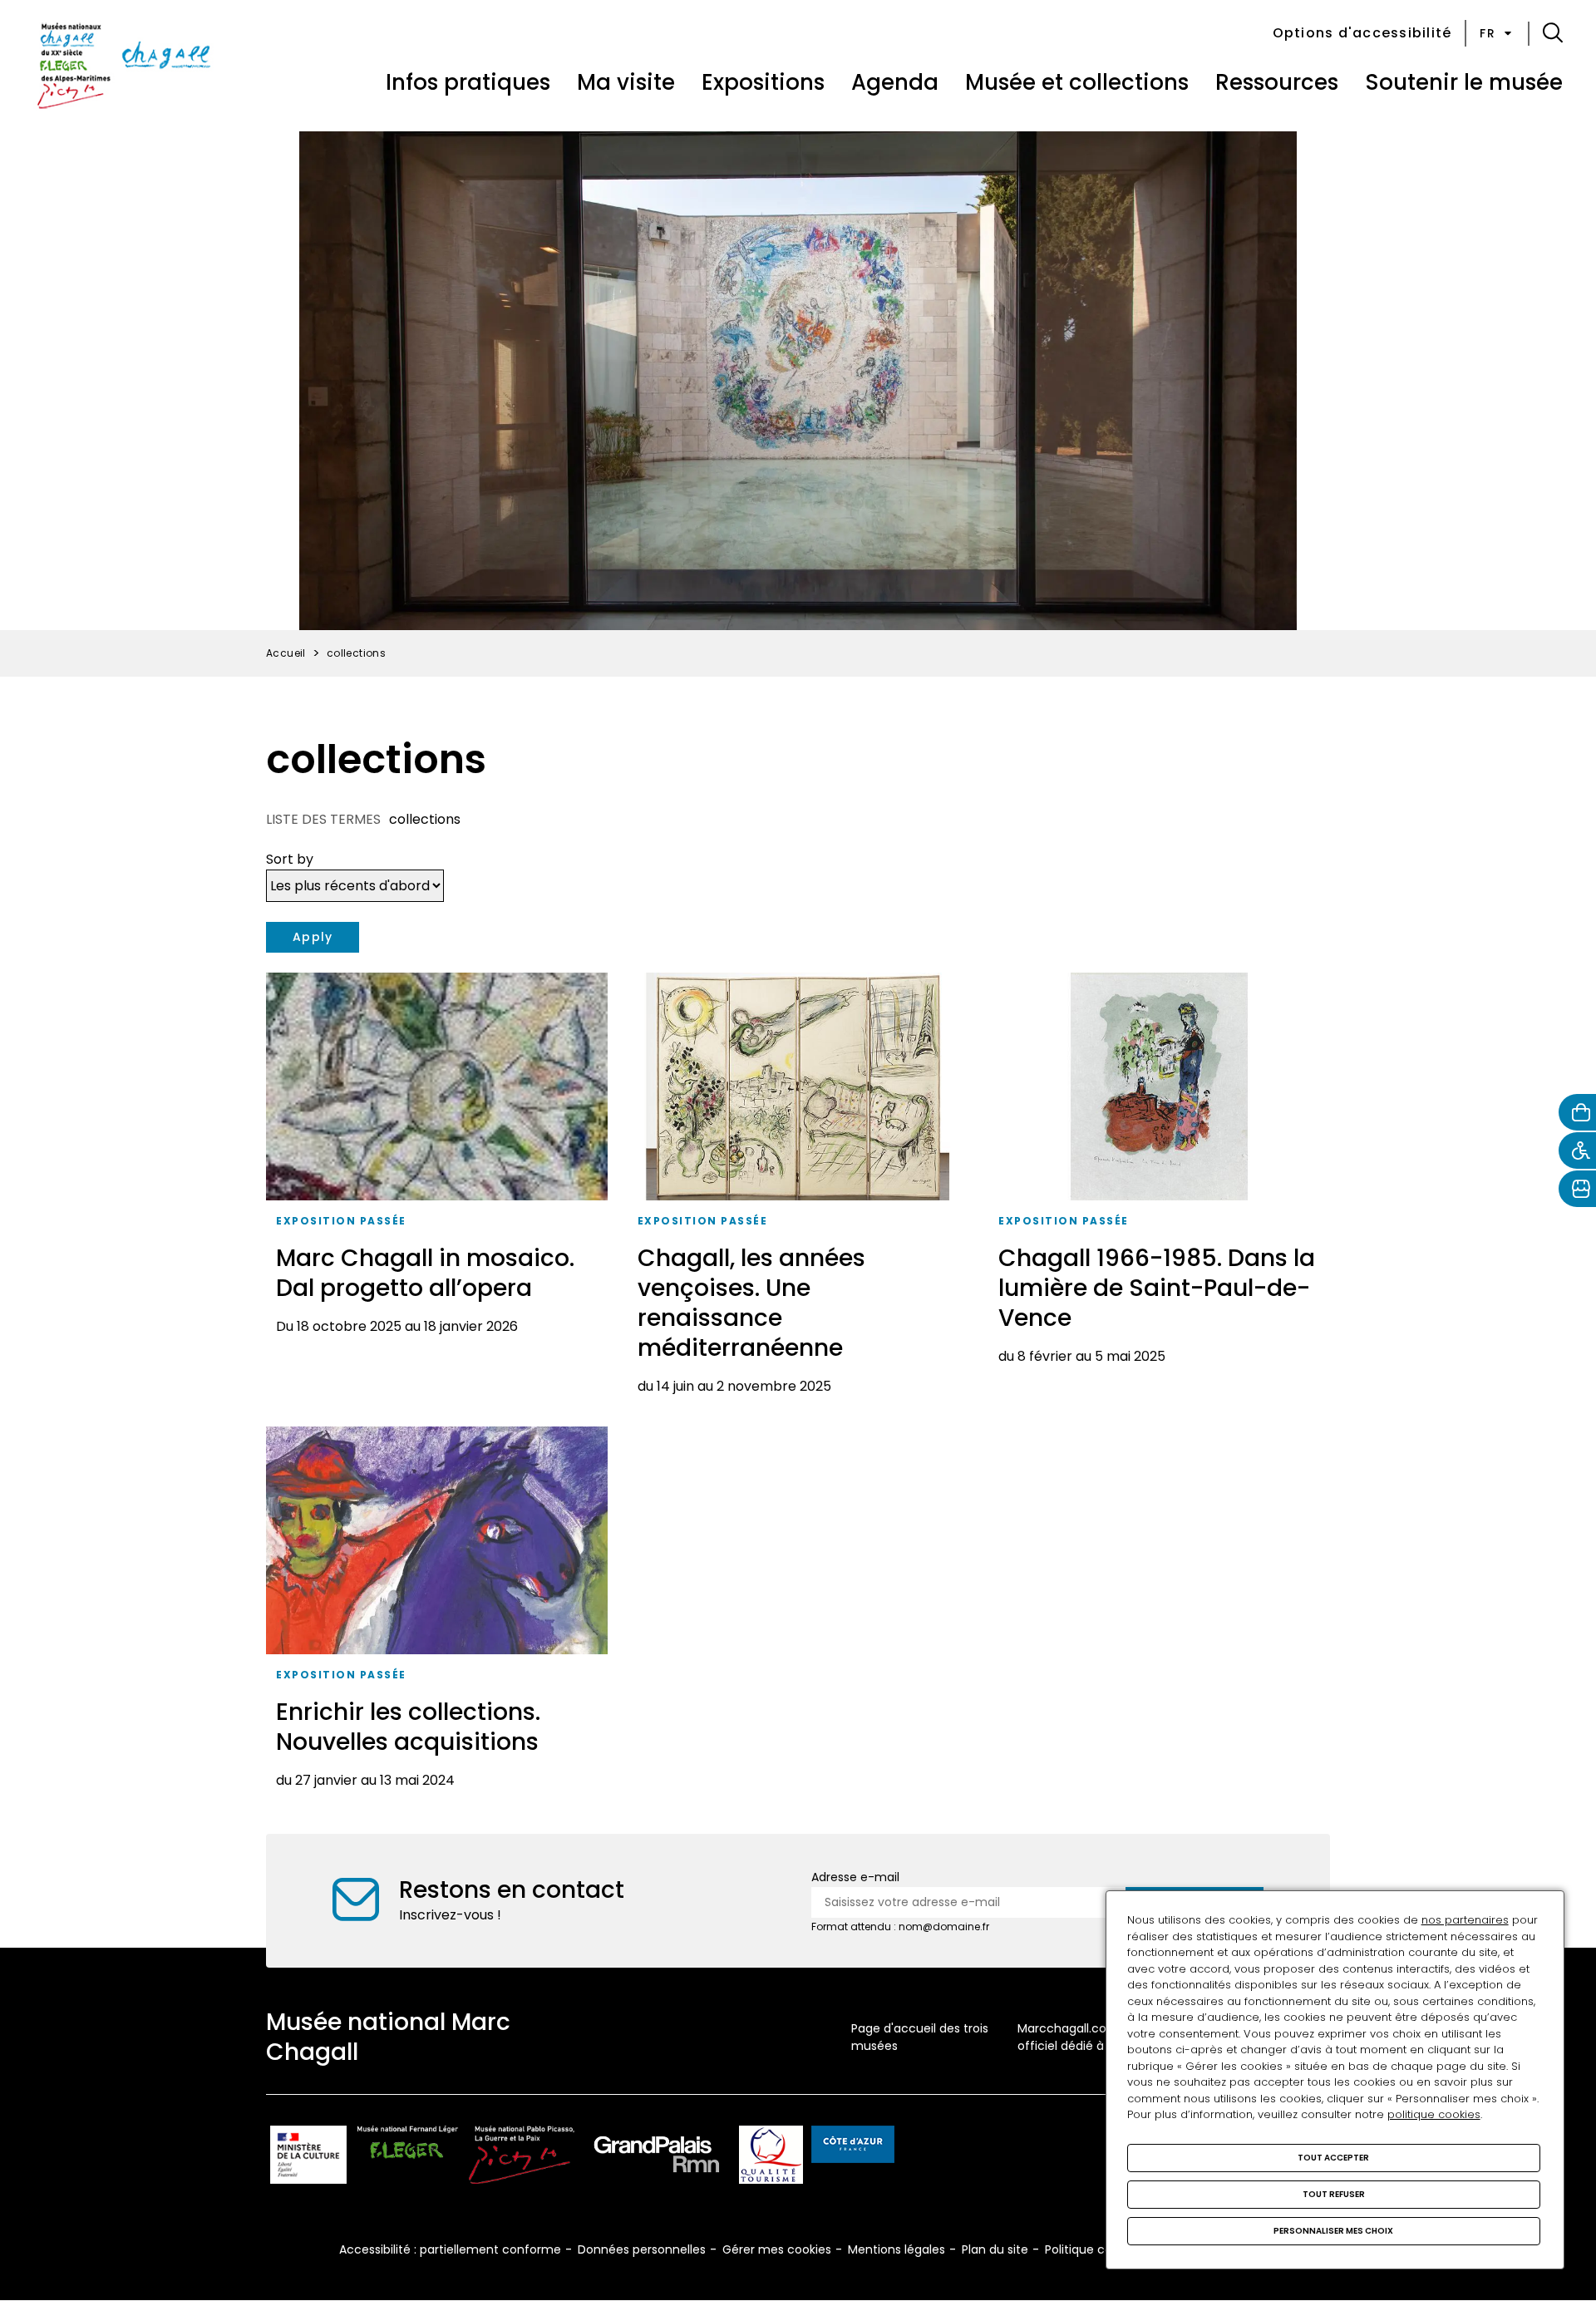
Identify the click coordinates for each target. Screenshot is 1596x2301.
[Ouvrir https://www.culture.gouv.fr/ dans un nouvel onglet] (308, 2158)
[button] (1553, 33)
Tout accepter (1333, 2158)
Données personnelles (642, 2249)
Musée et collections (1077, 82)
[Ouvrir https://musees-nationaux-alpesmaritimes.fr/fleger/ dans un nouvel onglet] (408, 2158)
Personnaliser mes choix (1333, 2231)
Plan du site (995, 2249)
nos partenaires (1465, 1920)
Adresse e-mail (855, 1877)
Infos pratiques (468, 82)
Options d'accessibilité (1362, 33)
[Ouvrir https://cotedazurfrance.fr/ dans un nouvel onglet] (853, 2147)
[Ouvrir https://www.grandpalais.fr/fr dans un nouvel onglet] (657, 2158)
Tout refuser (1334, 2194)
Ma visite (626, 82)
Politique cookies (1093, 2249)
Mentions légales (897, 2249)
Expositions (763, 82)
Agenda (895, 82)
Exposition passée (341, 1221)
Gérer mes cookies (777, 2249)
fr (1488, 33)
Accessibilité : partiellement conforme (450, 2249)
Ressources (1277, 82)
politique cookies (1434, 2114)
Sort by (290, 859)
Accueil (286, 653)
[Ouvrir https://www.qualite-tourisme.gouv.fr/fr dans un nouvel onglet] (771, 2158)
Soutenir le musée (1464, 82)
